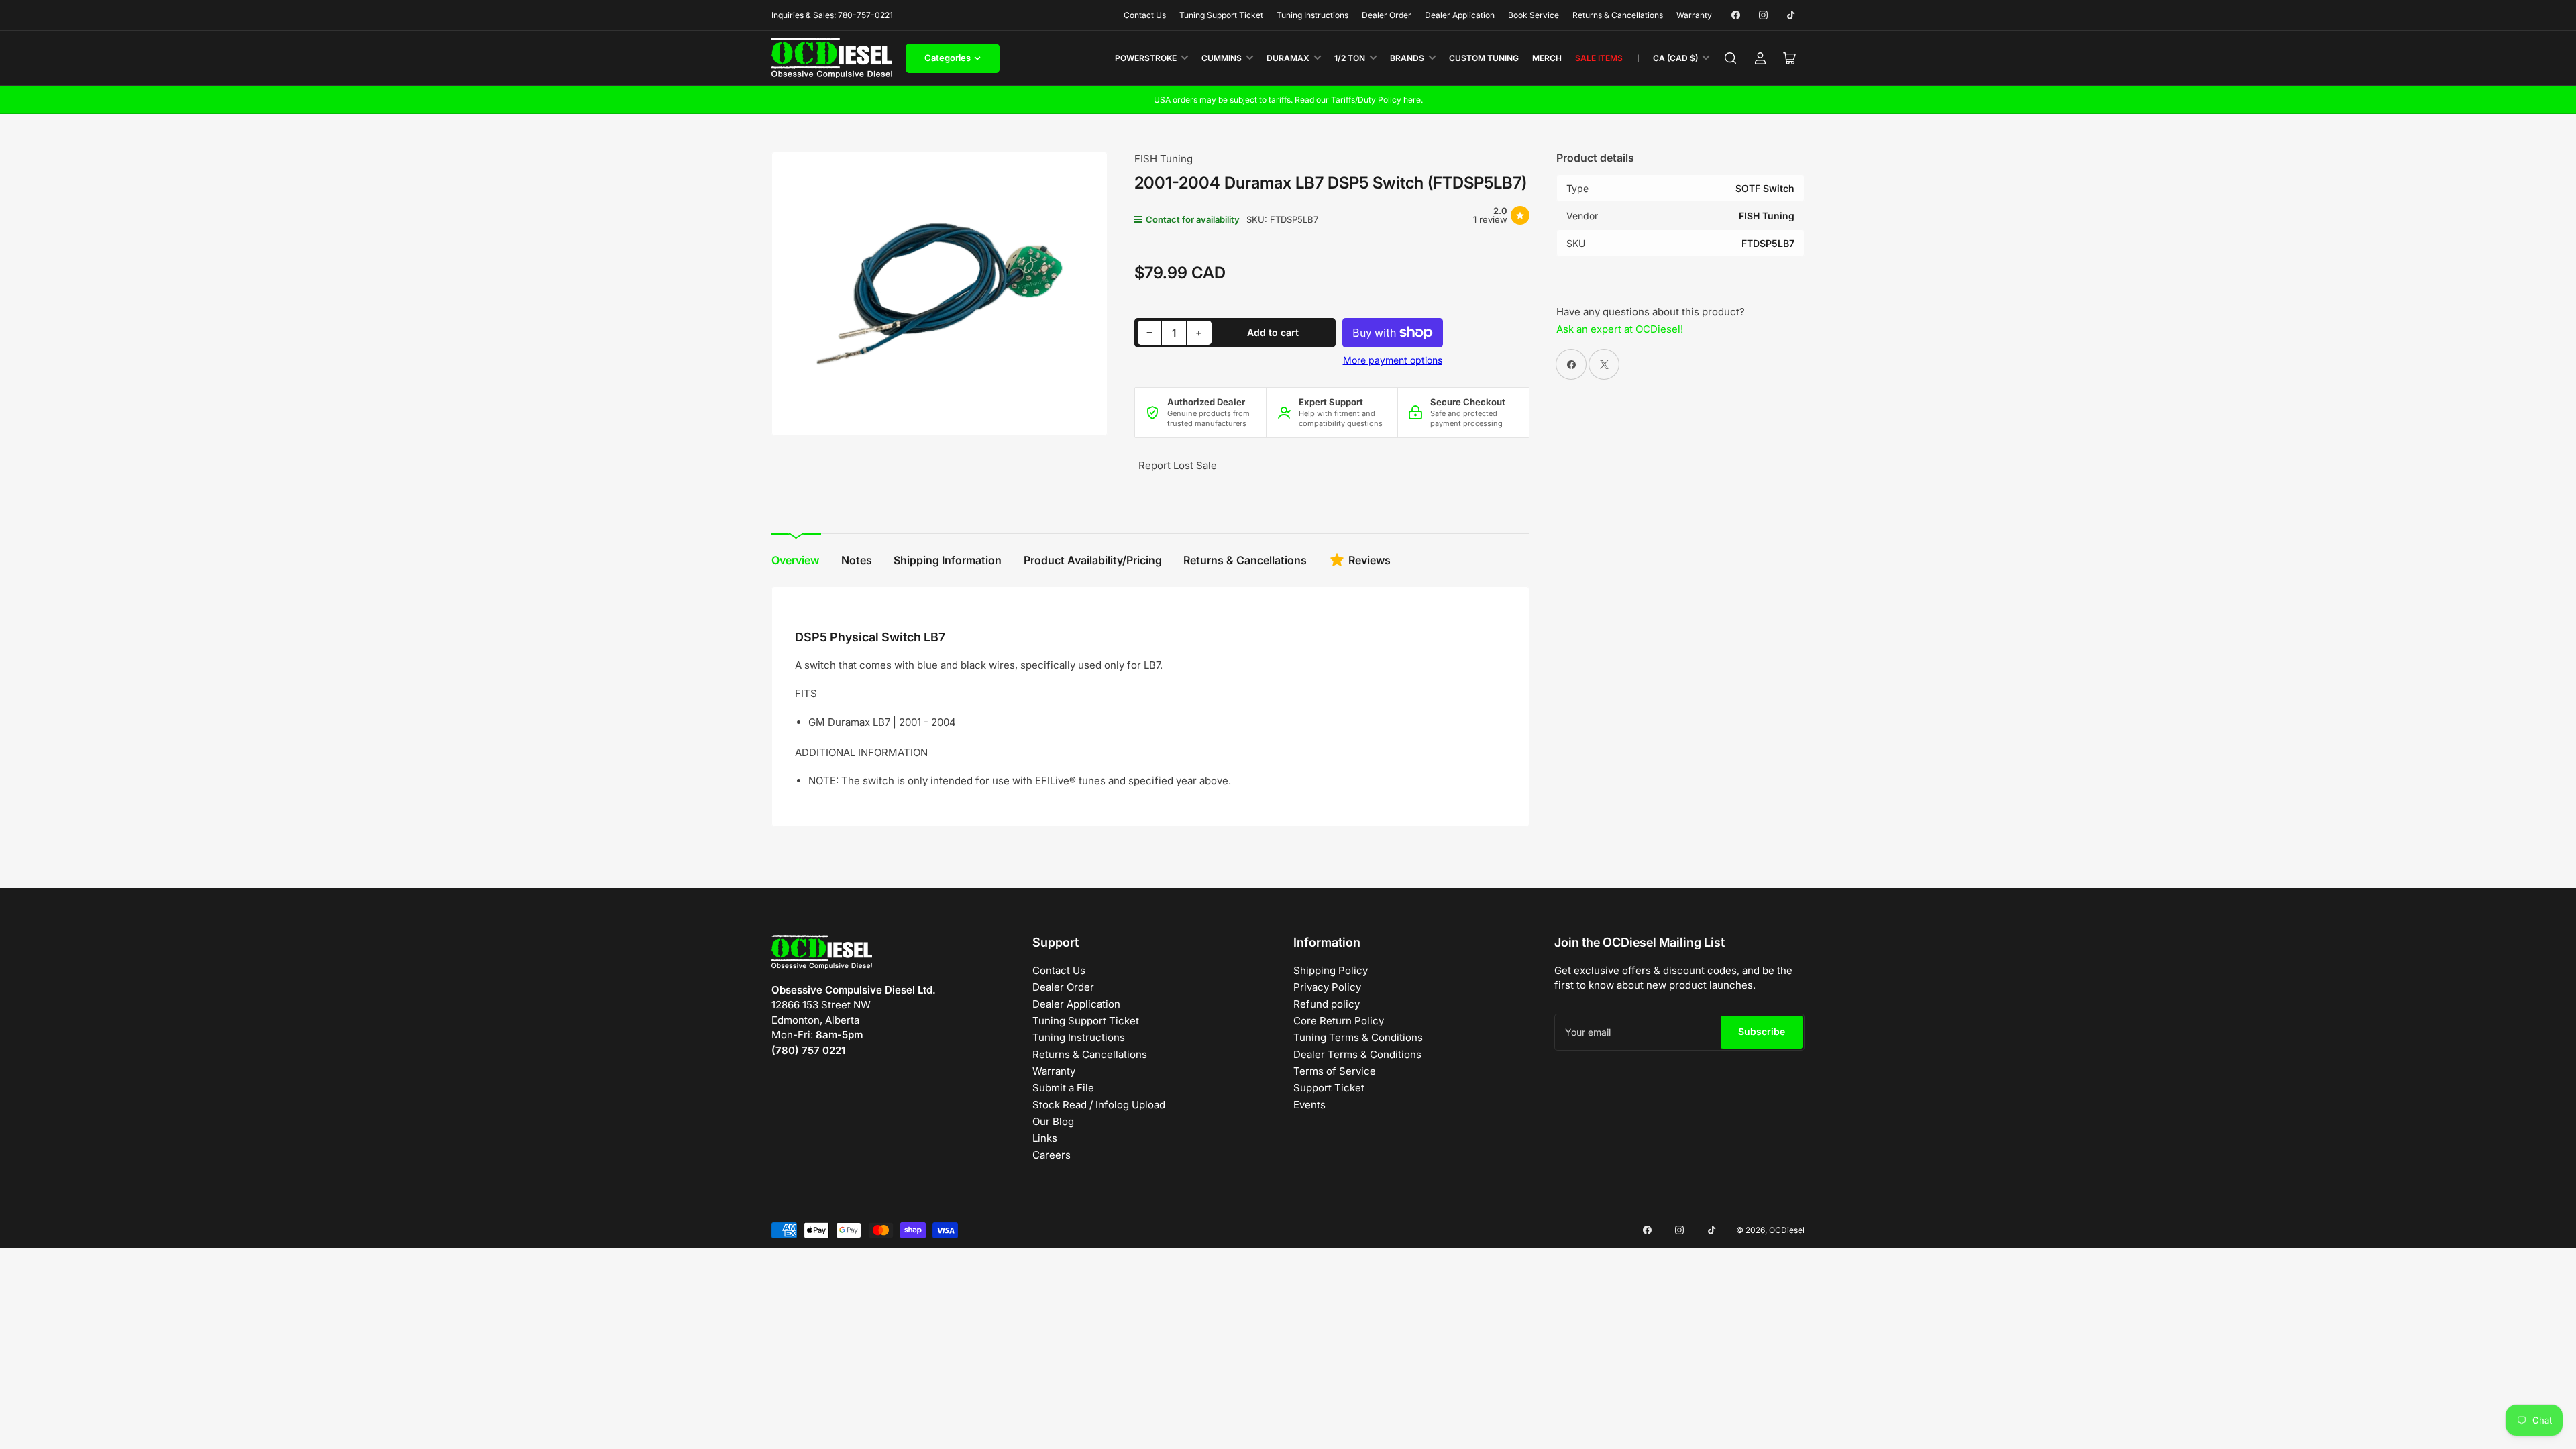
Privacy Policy (1327, 987)
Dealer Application (1460, 15)
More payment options (1393, 360)
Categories (948, 58)
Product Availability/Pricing (1093, 560)
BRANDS (1407, 58)
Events (1309, 1105)
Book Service (1534, 15)
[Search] (1731, 58)
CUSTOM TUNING (1484, 58)
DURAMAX (1288, 58)
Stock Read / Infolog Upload (1099, 1105)
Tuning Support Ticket (1221, 15)
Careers (1052, 1155)
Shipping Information (948, 560)
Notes (857, 560)
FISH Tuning (1164, 159)
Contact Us (1145, 15)
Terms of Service (1335, 1071)
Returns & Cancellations (1618, 15)
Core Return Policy (1339, 1021)
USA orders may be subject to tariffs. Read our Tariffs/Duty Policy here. (1288, 100)
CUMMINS (1222, 58)
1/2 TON (1350, 58)
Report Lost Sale (1178, 465)
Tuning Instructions (1312, 15)
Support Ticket (1329, 1088)
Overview (795, 560)
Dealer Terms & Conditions (1357, 1054)
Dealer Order (1387, 15)
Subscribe (1762, 1031)
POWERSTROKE (1146, 58)
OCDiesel (1787, 1230)
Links (1045, 1138)
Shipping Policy (1331, 970)
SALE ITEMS (1599, 58)
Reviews (1370, 560)
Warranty (1694, 15)
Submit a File (1063, 1088)
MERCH (1547, 58)
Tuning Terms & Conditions (1358, 1037)
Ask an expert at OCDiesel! (1620, 329)
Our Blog (1053, 1121)
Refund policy (1327, 1004)
